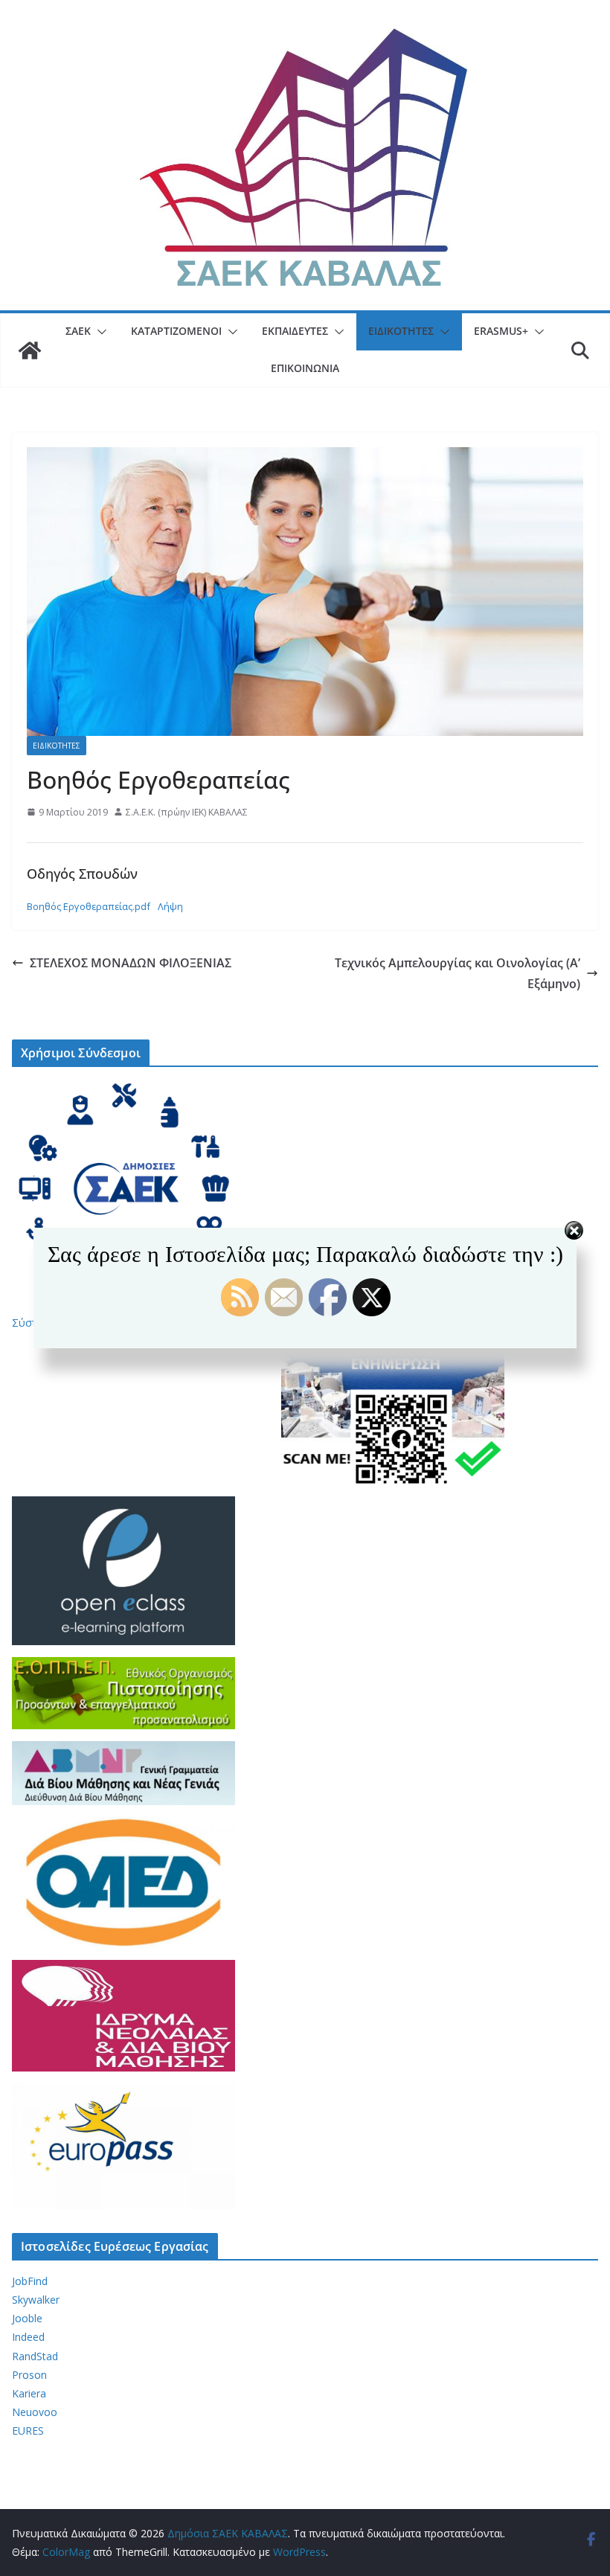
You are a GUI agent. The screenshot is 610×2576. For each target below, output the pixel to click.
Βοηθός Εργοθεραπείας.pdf (89, 906)
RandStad (35, 2356)
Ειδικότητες (401, 331)
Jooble (27, 2318)
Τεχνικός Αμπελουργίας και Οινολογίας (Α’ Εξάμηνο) (457, 974)
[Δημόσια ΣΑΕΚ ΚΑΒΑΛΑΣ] (30, 350)
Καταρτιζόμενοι (176, 331)
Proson (29, 2375)
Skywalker (36, 2300)
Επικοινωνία (305, 368)
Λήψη (170, 906)
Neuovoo (35, 2412)
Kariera (29, 2393)
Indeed (28, 2337)
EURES (28, 2431)
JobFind (30, 2281)
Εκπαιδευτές (295, 331)
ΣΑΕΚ (78, 331)
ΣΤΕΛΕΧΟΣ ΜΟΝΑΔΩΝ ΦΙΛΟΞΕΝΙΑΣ (131, 963)
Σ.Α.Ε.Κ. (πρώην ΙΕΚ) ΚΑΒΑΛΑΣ (187, 812)
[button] (99, 332)
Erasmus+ (501, 331)
